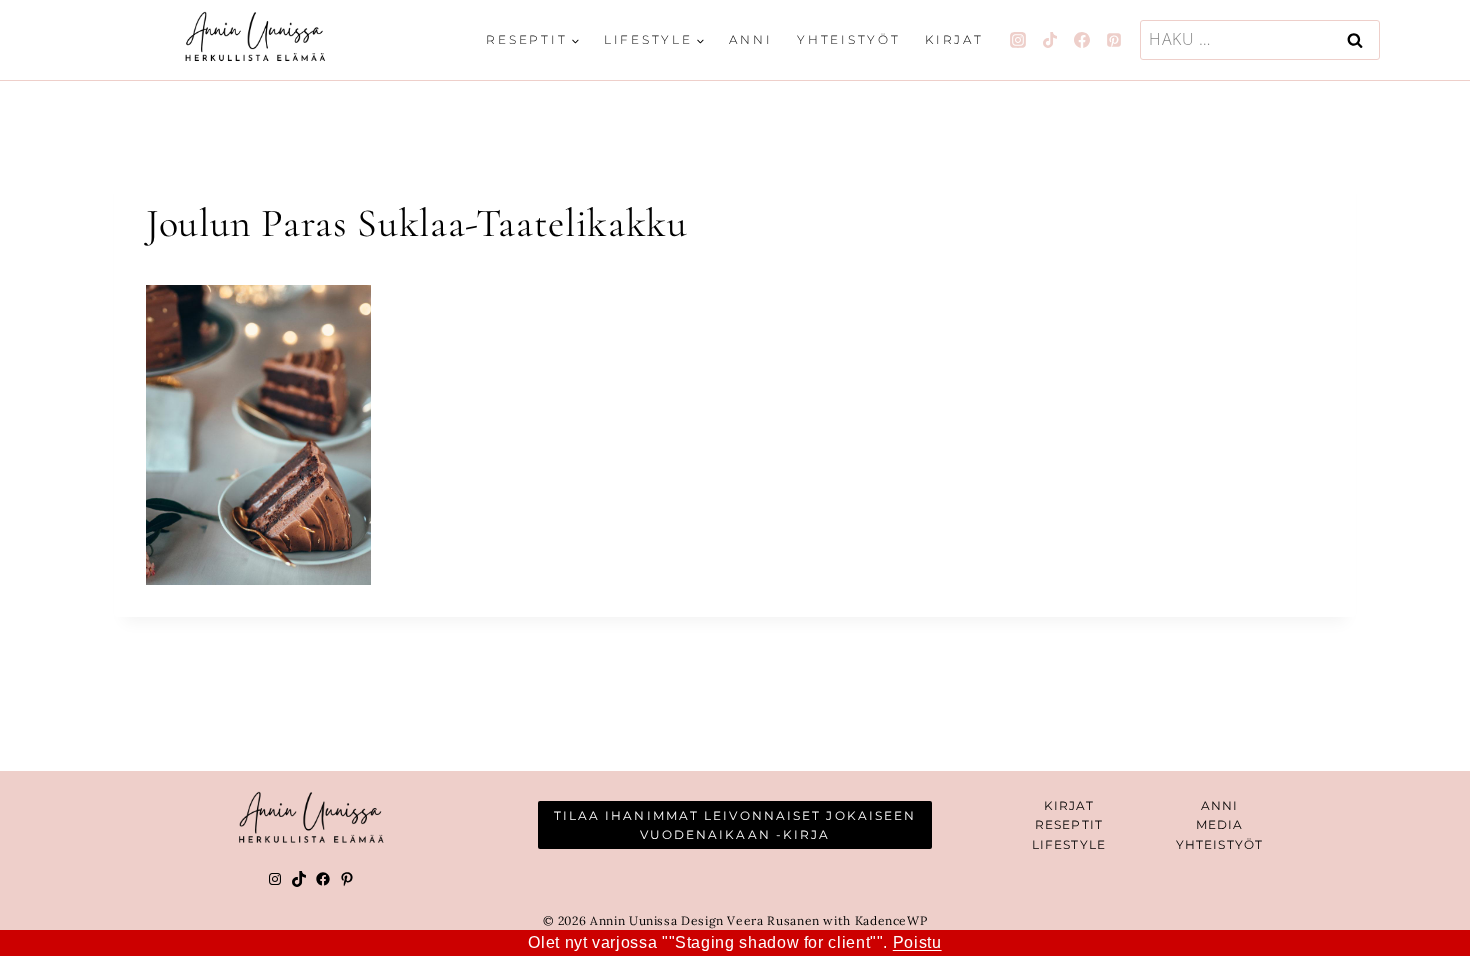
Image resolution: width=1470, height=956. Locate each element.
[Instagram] (1018, 40)
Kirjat (954, 39)
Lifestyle (1069, 844)
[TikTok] (1050, 40)
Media (1220, 824)
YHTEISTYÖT (1219, 844)
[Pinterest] (1114, 40)
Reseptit (1069, 824)
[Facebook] (1082, 40)
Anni (750, 39)
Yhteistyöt (849, 39)
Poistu (917, 942)
